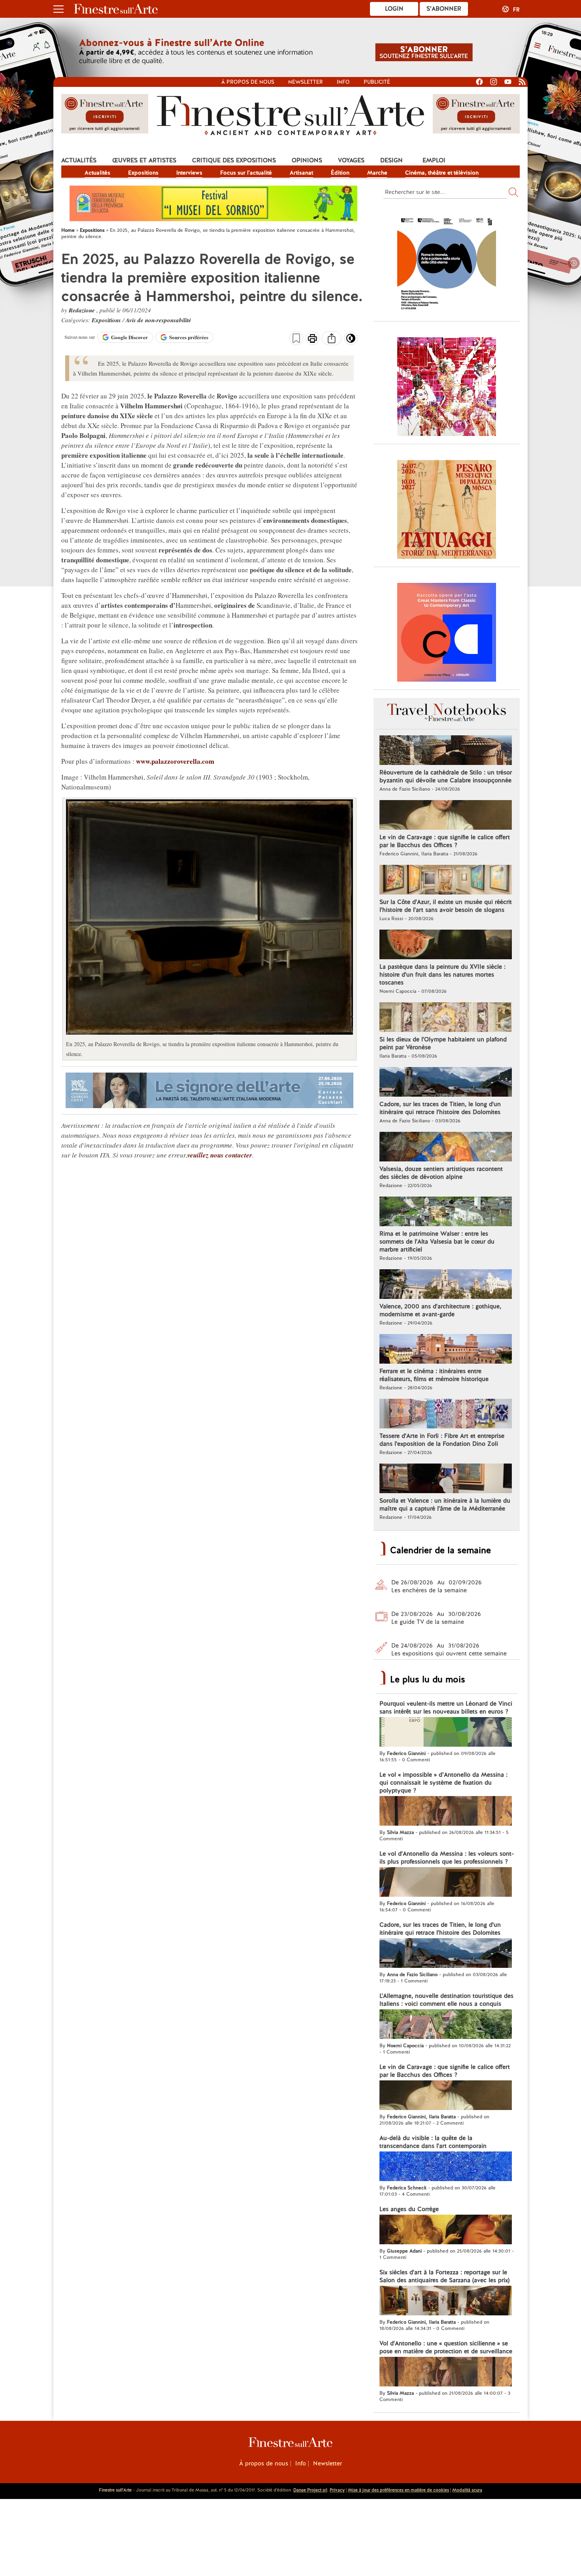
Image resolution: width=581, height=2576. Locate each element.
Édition (340, 173)
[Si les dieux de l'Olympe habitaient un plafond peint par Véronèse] (446, 1018)
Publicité (377, 82)
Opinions (307, 160)
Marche (377, 173)
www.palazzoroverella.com (175, 761)
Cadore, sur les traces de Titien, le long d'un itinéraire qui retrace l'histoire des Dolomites (440, 1108)
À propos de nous (264, 2463)
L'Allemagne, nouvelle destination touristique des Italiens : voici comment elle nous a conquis (446, 2000)
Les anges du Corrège (409, 2209)
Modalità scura (467, 2490)
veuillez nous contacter (220, 1155)
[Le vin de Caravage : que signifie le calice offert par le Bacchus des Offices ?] (446, 816)
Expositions (143, 173)
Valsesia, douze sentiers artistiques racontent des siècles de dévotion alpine (441, 1173)
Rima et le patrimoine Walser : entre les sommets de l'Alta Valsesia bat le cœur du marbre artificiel (437, 1242)
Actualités (79, 160)
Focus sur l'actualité (246, 173)
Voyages (351, 160)
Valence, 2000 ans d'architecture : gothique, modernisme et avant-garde (440, 1310)
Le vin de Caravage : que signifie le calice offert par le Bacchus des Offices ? (445, 841)
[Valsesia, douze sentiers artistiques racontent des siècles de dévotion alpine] (446, 1148)
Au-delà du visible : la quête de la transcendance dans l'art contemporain (433, 2142)
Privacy (337, 2490)
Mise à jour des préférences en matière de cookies (398, 2490)
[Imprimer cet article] (312, 339)
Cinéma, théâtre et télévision (442, 173)
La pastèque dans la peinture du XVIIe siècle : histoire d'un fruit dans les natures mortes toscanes (442, 975)
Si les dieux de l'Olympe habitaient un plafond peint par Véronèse (443, 1043)
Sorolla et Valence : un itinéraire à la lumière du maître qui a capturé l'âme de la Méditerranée (445, 1505)
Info (343, 82)
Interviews (189, 173)
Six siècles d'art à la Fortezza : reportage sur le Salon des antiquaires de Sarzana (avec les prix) (444, 2276)
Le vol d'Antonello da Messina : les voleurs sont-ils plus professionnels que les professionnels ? (447, 1858)
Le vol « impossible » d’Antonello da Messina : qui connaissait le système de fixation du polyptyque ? (443, 1783)
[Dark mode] (351, 341)
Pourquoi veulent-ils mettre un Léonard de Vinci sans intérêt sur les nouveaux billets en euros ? (446, 1708)
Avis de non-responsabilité (158, 320)
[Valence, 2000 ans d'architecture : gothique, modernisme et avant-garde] (446, 1285)
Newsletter (306, 82)
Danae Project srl (310, 2490)
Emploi (434, 160)
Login (394, 9)
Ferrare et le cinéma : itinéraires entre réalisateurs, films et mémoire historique (434, 1375)
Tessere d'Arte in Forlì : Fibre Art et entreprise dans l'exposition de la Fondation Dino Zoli (442, 1440)
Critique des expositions (234, 160)
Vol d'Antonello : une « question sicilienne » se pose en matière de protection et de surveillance (446, 2347)
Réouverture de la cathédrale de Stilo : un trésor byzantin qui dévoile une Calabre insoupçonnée (446, 776)
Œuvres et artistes (144, 160)
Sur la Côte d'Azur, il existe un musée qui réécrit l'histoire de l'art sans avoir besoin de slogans (446, 906)
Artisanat (301, 173)
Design (391, 160)
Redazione (83, 310)
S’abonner (444, 9)
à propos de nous (248, 82)
